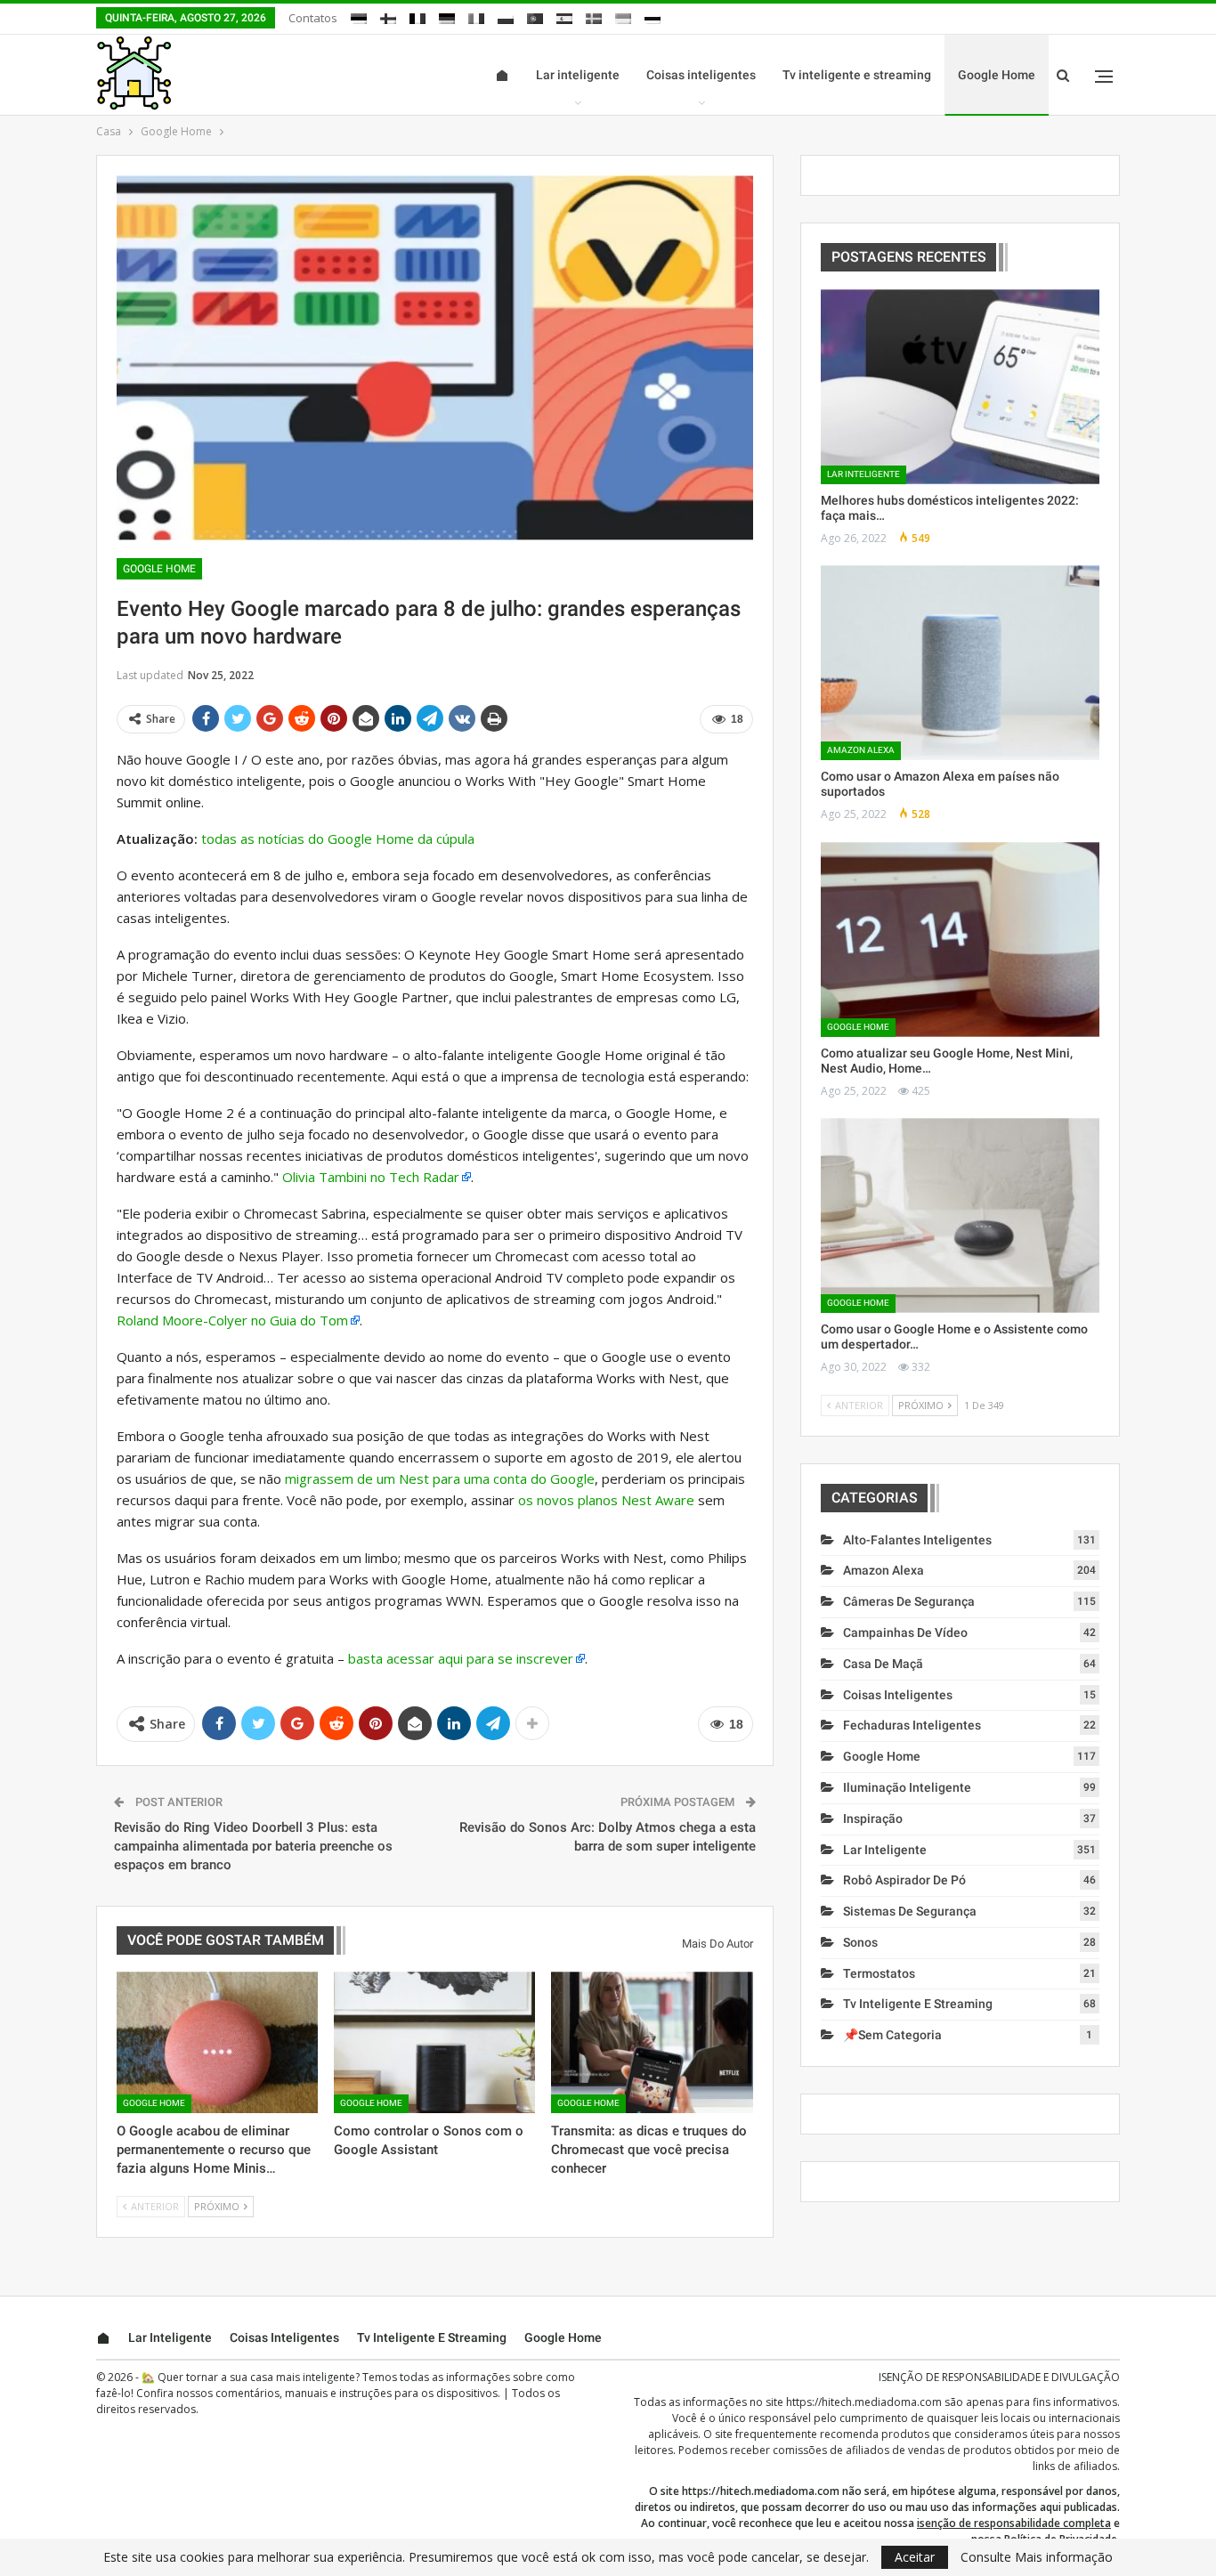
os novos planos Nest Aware (606, 1500)
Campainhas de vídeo (905, 1632)
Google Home (997, 75)
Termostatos (879, 1973)
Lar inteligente (578, 75)
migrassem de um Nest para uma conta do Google (440, 1478)
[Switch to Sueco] (594, 16)
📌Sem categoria (892, 2035)
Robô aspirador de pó (904, 1880)
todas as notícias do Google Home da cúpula (338, 838)
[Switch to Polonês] (506, 16)
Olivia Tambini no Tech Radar (371, 1177)
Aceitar (915, 2557)
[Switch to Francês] (417, 16)
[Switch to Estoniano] (359, 16)
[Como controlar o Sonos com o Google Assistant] (434, 2042)
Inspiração (873, 1819)
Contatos (313, 18)
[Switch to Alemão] (447, 16)
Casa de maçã (883, 1664)
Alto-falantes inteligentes (917, 1540)
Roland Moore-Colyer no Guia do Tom (232, 1320)
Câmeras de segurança (909, 1601)
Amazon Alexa (861, 750)
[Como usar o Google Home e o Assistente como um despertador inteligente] (960, 1215)
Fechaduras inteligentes (912, 1725)
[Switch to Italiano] (476, 16)
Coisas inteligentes (701, 75)
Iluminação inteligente (907, 1787)
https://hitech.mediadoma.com (864, 2402)
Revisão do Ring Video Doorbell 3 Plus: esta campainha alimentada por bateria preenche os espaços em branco (253, 1846)
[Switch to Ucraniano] (623, 16)
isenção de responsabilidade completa (1014, 2523)
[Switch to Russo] (653, 16)
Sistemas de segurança (910, 1911)
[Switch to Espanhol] (564, 16)
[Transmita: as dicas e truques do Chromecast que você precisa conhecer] (652, 2042)
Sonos (860, 1942)
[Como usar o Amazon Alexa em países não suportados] (960, 663)
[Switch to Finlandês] (388, 16)
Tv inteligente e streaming (857, 75)
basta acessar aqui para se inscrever (461, 1658)
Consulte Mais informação (1037, 2557)
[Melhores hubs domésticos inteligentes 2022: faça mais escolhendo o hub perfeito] (960, 387)
